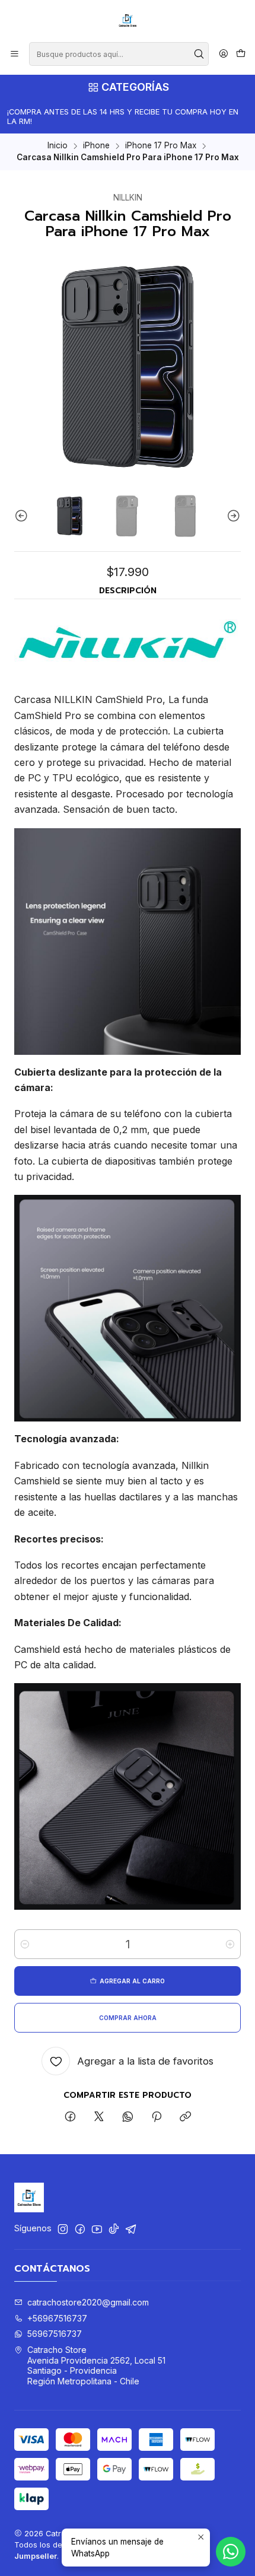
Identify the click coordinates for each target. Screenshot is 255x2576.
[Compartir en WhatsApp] (128, 2117)
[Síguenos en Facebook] (80, 2229)
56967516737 (55, 2334)
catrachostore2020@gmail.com (88, 2302)
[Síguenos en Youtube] (97, 2229)
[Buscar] (199, 54)
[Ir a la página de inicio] (128, 20)
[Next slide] (232, 516)
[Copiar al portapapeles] (185, 2117)
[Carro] (241, 54)
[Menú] (15, 54)
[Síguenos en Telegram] (131, 2229)
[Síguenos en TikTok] (114, 2229)
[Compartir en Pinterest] (157, 2117)
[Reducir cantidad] (25, 1944)
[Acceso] (224, 54)
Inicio (58, 146)
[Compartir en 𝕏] (99, 2117)
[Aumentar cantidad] (230, 1944)
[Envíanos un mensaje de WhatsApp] (231, 2552)
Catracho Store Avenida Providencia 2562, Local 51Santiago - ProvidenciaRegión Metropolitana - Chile (96, 2365)
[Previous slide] (23, 516)
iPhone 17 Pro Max (161, 146)
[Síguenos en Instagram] (63, 2229)
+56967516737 (57, 2318)
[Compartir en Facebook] (70, 2117)
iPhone (96, 146)
